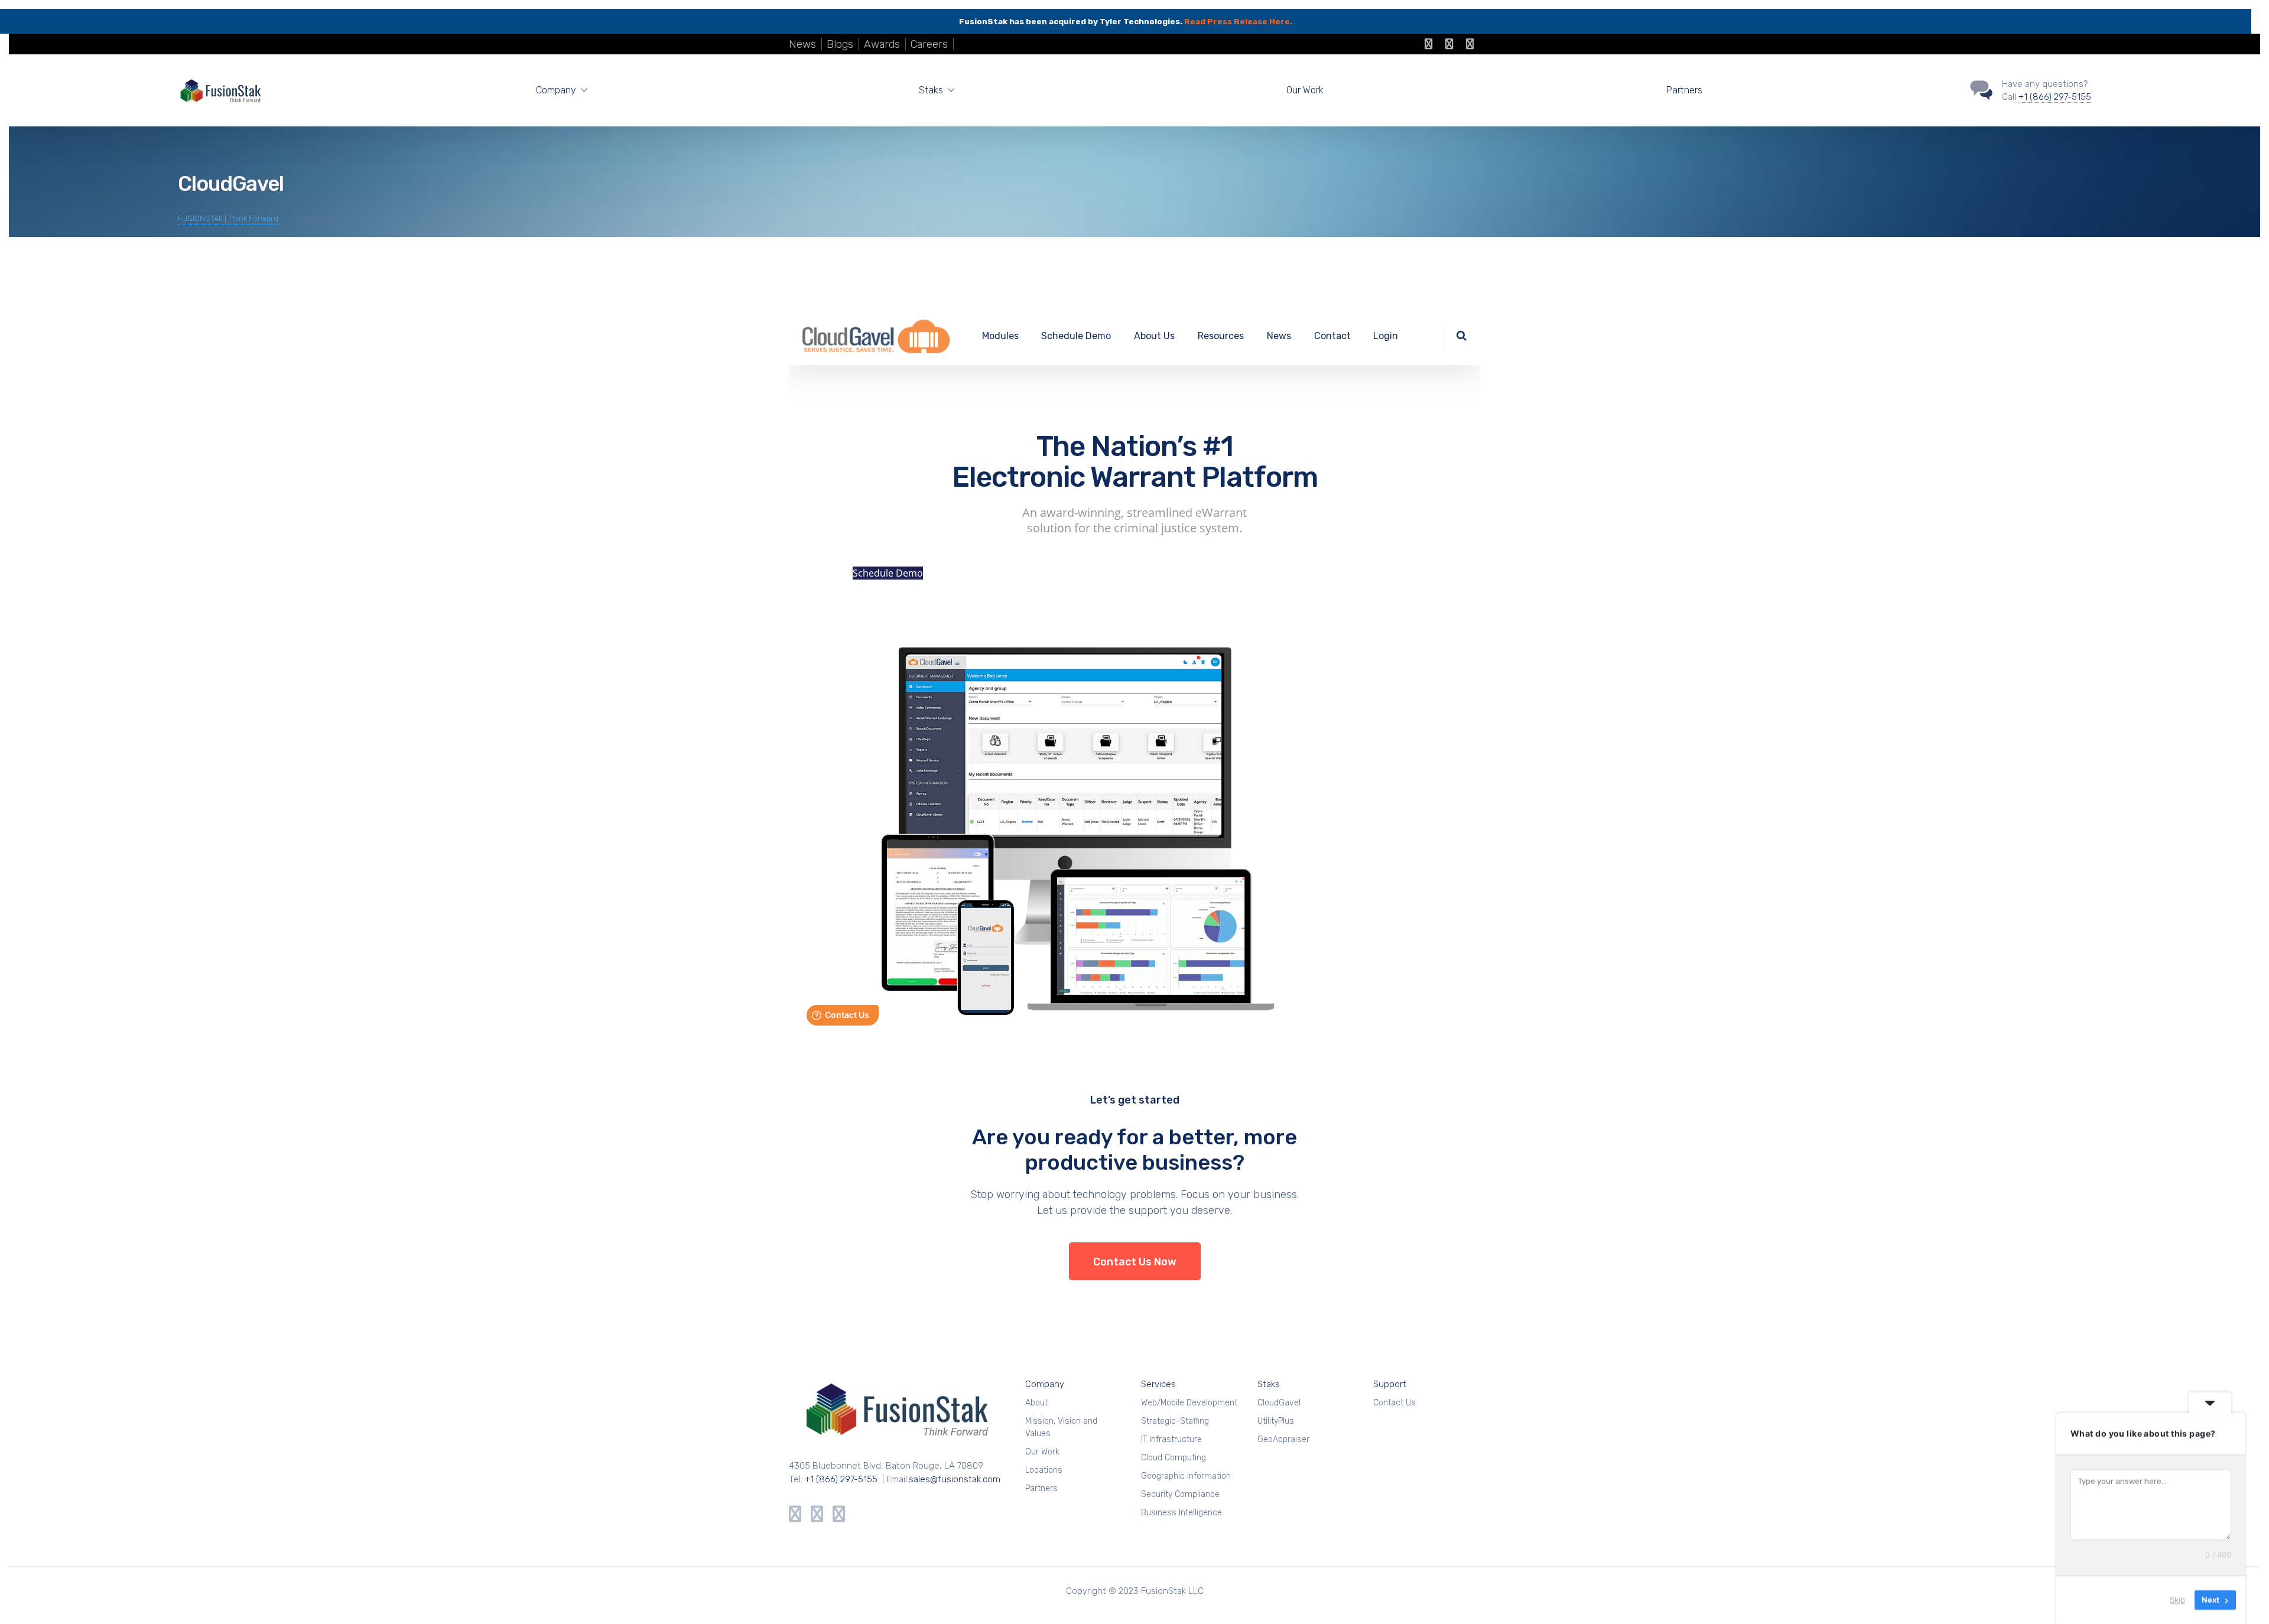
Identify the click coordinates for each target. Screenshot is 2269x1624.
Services (1158, 1384)
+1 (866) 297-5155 (2055, 97)
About (1036, 1403)
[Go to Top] (2245, 1597)
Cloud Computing (1173, 1458)
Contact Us (1394, 1403)
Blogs (840, 44)
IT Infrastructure (1171, 1439)
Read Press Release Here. (1238, 21)
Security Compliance (1180, 1494)
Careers (929, 44)
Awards (882, 44)
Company (1045, 1384)
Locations (1044, 1470)
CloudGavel (1279, 1403)
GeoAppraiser (1283, 1439)
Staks (1269, 1384)
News (802, 44)
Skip (2177, 1600)
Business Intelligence (1181, 1513)
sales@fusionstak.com (955, 1479)
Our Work (1305, 90)
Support (1390, 1384)
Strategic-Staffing (1175, 1421)
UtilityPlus (1276, 1421)
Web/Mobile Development (1189, 1403)
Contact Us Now (1135, 1262)
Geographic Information (1186, 1476)
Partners (1684, 90)
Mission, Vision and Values (1061, 1427)
